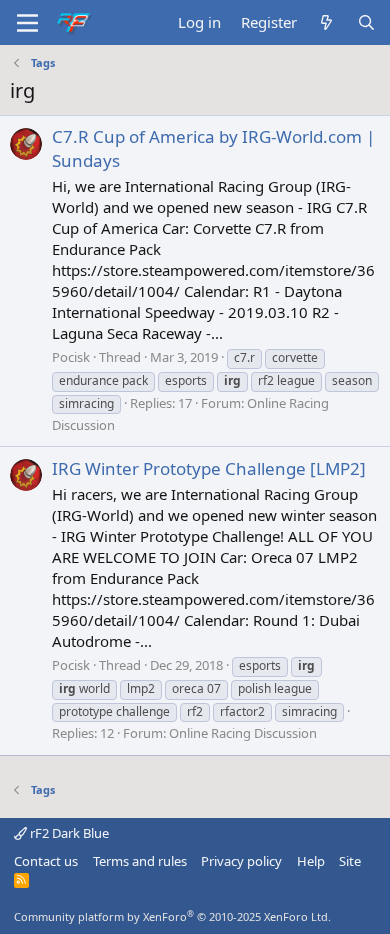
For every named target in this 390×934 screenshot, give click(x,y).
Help (311, 861)
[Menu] (27, 23)
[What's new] (326, 22)
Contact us (46, 861)
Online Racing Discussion (243, 733)
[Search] (366, 22)
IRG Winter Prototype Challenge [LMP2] (209, 468)
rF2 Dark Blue (68, 833)
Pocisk (71, 357)
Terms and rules (140, 861)
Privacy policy (241, 861)
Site (350, 861)
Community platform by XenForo (172, 916)
